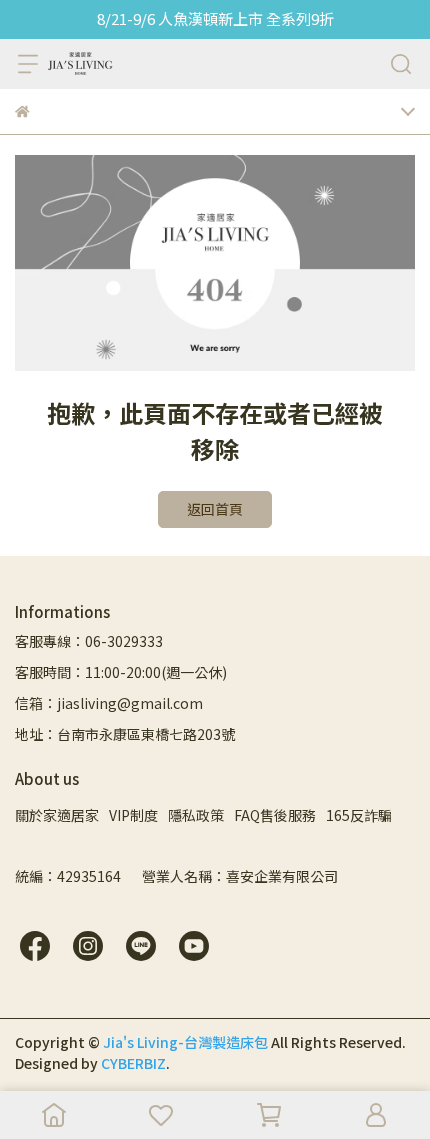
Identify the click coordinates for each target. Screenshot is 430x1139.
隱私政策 (196, 815)
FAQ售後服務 (275, 815)
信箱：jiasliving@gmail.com (109, 703)
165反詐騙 (359, 815)
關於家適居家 (57, 815)
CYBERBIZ (133, 1063)
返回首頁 (215, 509)
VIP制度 (133, 815)
